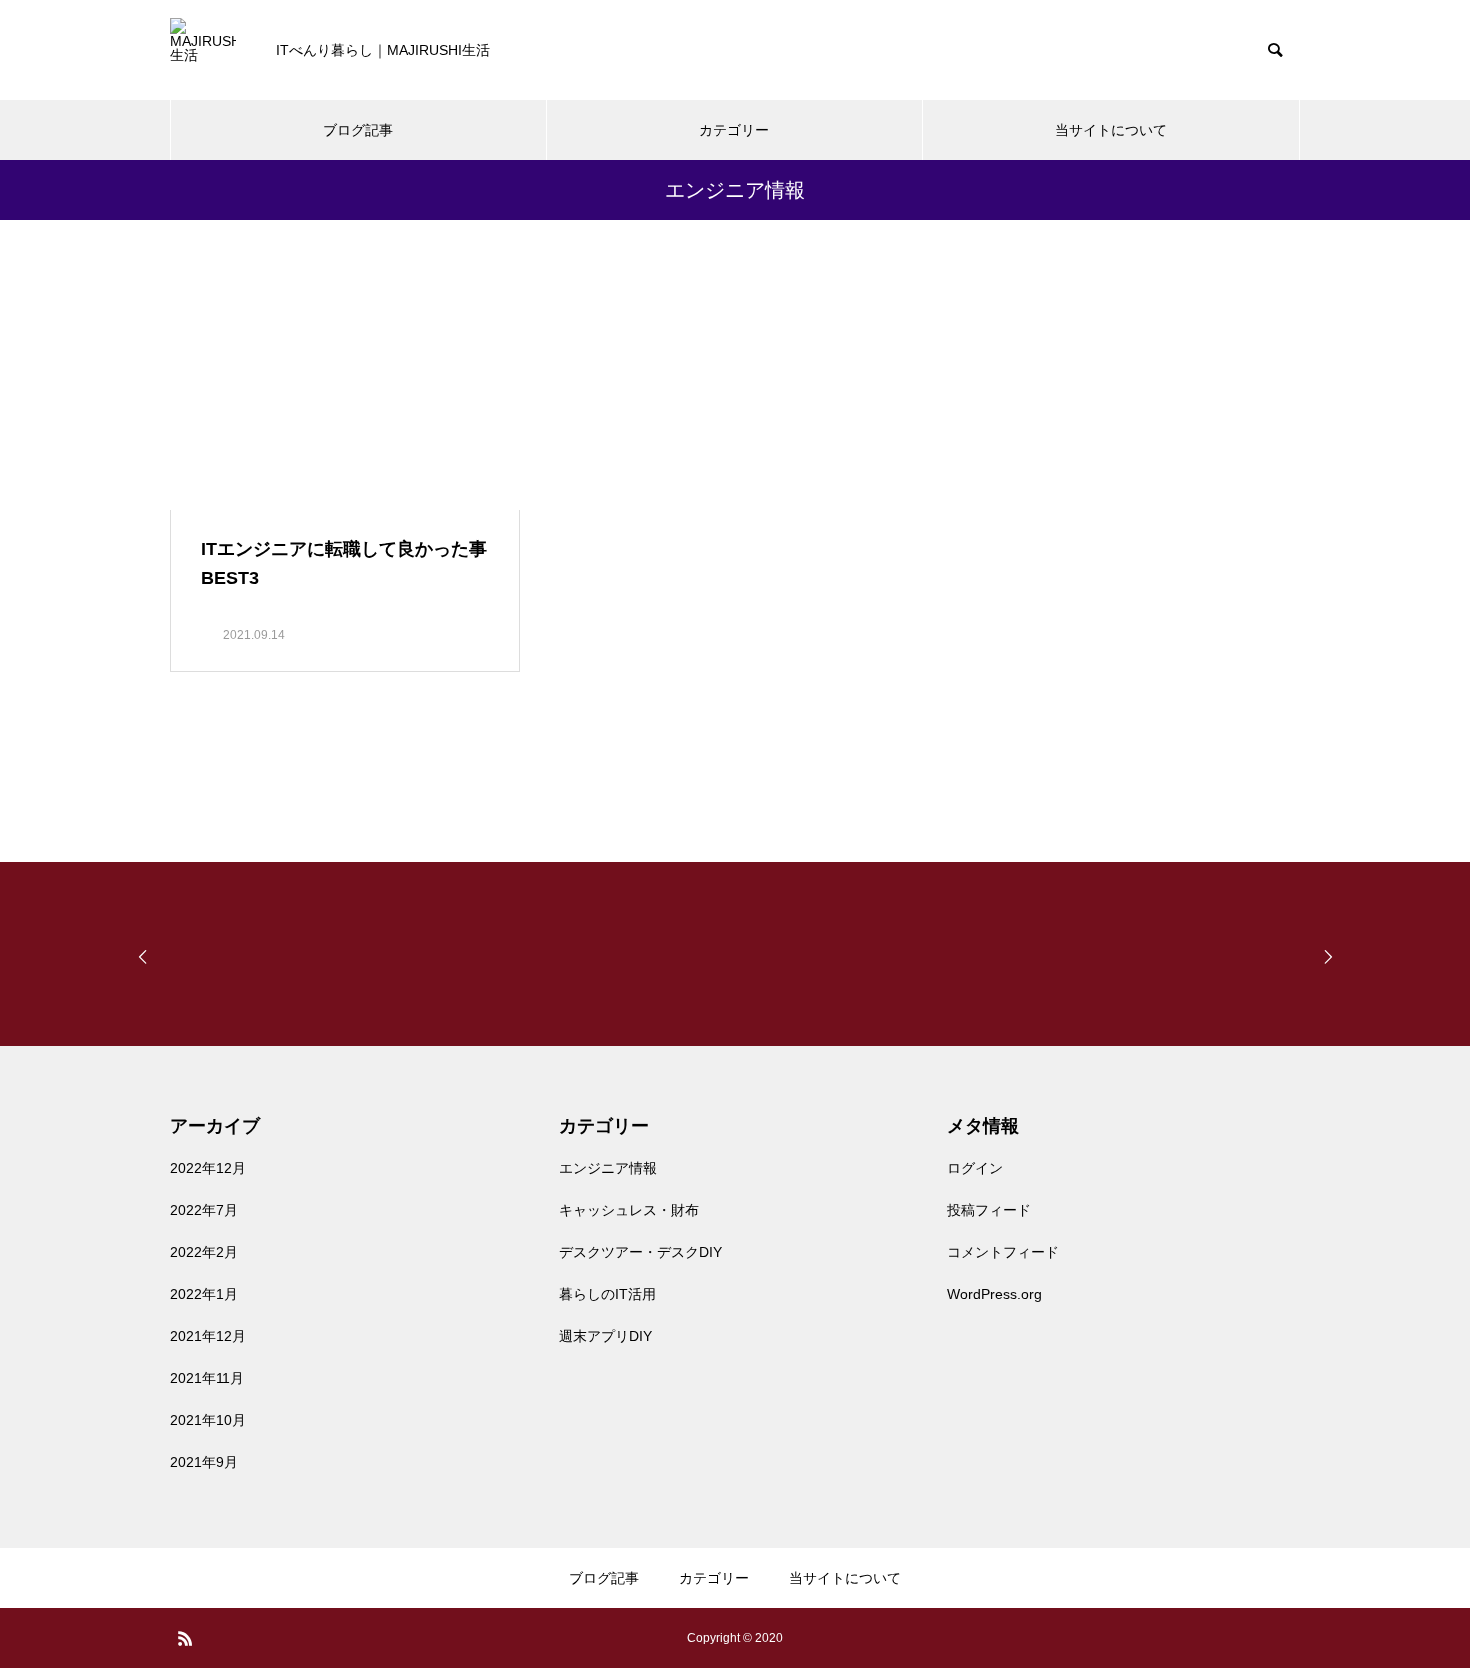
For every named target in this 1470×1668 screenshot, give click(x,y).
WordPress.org (994, 1294)
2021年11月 (207, 1378)
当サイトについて (1111, 130)
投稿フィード (989, 1210)
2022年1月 (204, 1294)
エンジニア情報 (608, 1168)
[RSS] (185, 1638)
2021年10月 (208, 1420)
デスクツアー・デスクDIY (640, 1252)
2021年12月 (208, 1336)
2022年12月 (208, 1168)
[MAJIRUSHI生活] (203, 50)
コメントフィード (1003, 1252)
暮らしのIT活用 (607, 1294)
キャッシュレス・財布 (629, 1210)
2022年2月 (204, 1252)
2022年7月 (204, 1210)
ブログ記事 (358, 130)
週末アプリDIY (605, 1336)
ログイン (975, 1168)
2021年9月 (204, 1462)
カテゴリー (734, 130)
